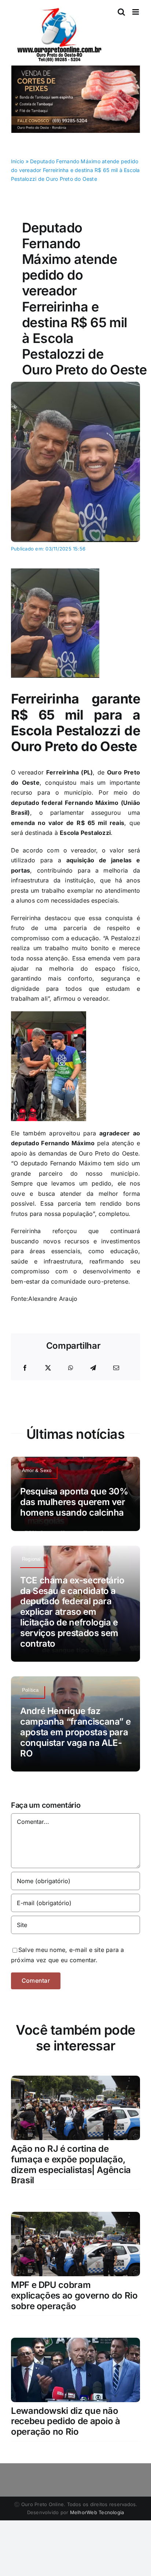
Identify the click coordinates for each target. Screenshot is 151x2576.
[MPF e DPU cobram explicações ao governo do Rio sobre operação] (75, 2217)
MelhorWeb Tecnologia (97, 2512)
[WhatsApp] (71, 1368)
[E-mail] (116, 1368)
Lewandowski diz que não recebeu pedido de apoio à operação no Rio (66, 2421)
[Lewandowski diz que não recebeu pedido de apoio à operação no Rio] (75, 2342)
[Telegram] (93, 1368)
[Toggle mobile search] (121, 12)
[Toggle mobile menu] (136, 12)
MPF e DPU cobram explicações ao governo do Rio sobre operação (74, 2295)
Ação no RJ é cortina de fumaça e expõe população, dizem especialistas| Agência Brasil (71, 2164)
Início (17, 161)
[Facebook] (25, 1368)
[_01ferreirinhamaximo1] (75, 385)
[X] (48, 1368)
